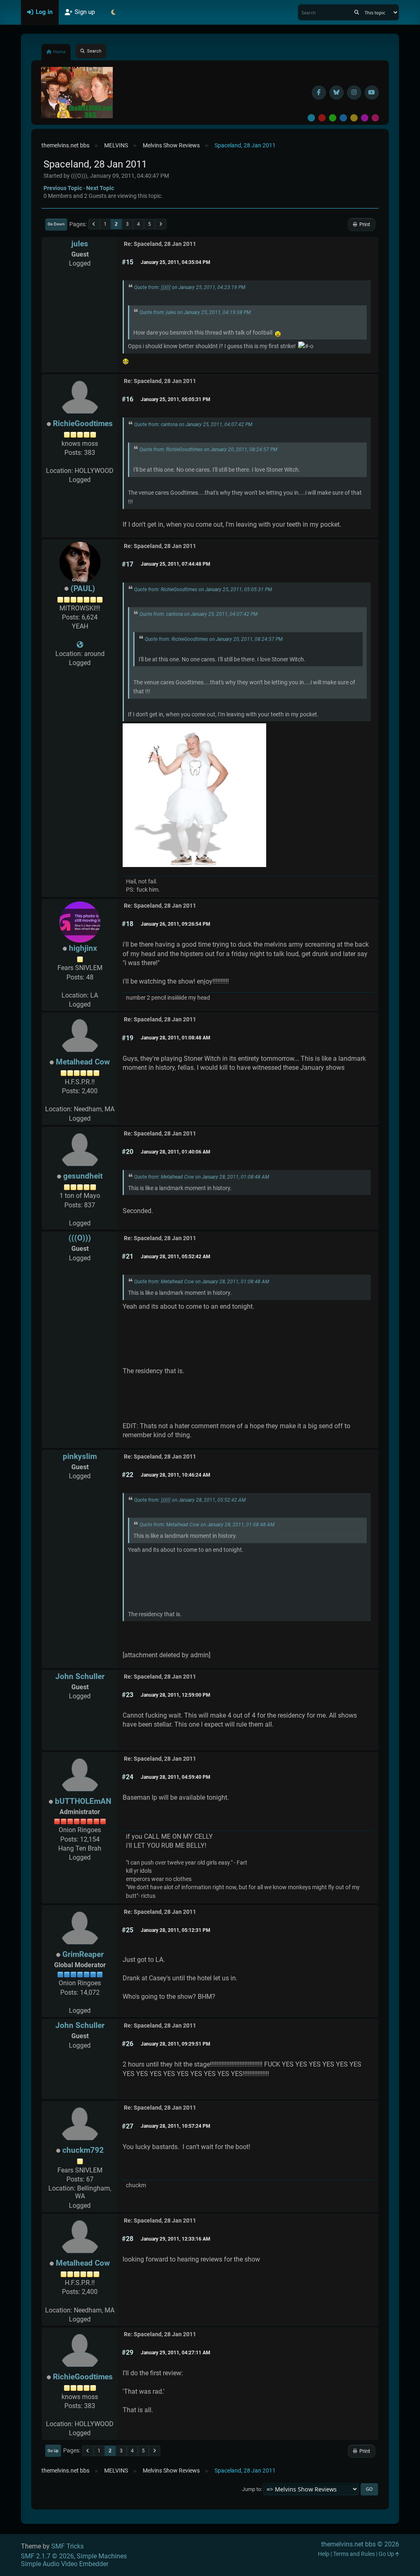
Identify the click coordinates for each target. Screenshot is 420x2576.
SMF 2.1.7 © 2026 (47, 2556)
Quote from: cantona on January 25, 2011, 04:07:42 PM (193, 424)
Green (333, 118)
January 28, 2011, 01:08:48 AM (176, 1038)
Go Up (53, 2451)
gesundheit (83, 1176)
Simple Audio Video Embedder (65, 2564)
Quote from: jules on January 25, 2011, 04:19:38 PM (195, 312)
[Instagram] (354, 93)
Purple (365, 118)
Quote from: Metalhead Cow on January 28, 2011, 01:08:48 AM (202, 1177)
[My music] (80, 645)
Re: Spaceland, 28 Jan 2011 (160, 244)
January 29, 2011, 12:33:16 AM (176, 2239)
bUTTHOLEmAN (83, 1801)
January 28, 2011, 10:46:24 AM (176, 1475)
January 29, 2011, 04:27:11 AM (176, 2353)
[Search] (357, 12)
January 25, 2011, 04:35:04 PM (176, 262)
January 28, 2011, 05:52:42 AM (176, 1257)
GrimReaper (83, 1954)
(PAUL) (83, 588)
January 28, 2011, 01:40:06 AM (176, 1152)
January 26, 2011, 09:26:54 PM (176, 924)
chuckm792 (83, 2150)
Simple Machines (102, 2556)
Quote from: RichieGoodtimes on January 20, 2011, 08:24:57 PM (208, 450)
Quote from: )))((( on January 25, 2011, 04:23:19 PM (190, 287)
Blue (343, 118)
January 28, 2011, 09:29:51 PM (176, 2044)
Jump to (251, 2489)
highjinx (83, 948)
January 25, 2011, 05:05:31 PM (176, 399)
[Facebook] (319, 93)
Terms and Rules (354, 2554)
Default (311, 118)
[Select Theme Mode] (113, 12)
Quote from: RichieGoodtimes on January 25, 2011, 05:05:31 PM (203, 590)
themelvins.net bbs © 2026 (360, 2544)
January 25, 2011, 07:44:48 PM (176, 564)
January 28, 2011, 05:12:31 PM (176, 1930)
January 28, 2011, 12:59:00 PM (176, 1695)
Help (324, 2554)
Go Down (56, 224)
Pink (375, 118)
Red (322, 118)
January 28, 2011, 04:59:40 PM (176, 1777)
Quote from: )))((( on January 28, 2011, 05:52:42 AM (190, 1500)
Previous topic (63, 188)
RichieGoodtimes (83, 423)
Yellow (354, 118)
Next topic (100, 188)
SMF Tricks (67, 2546)
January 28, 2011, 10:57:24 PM (176, 2126)
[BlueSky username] (337, 93)
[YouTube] (372, 93)
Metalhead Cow (83, 1062)
